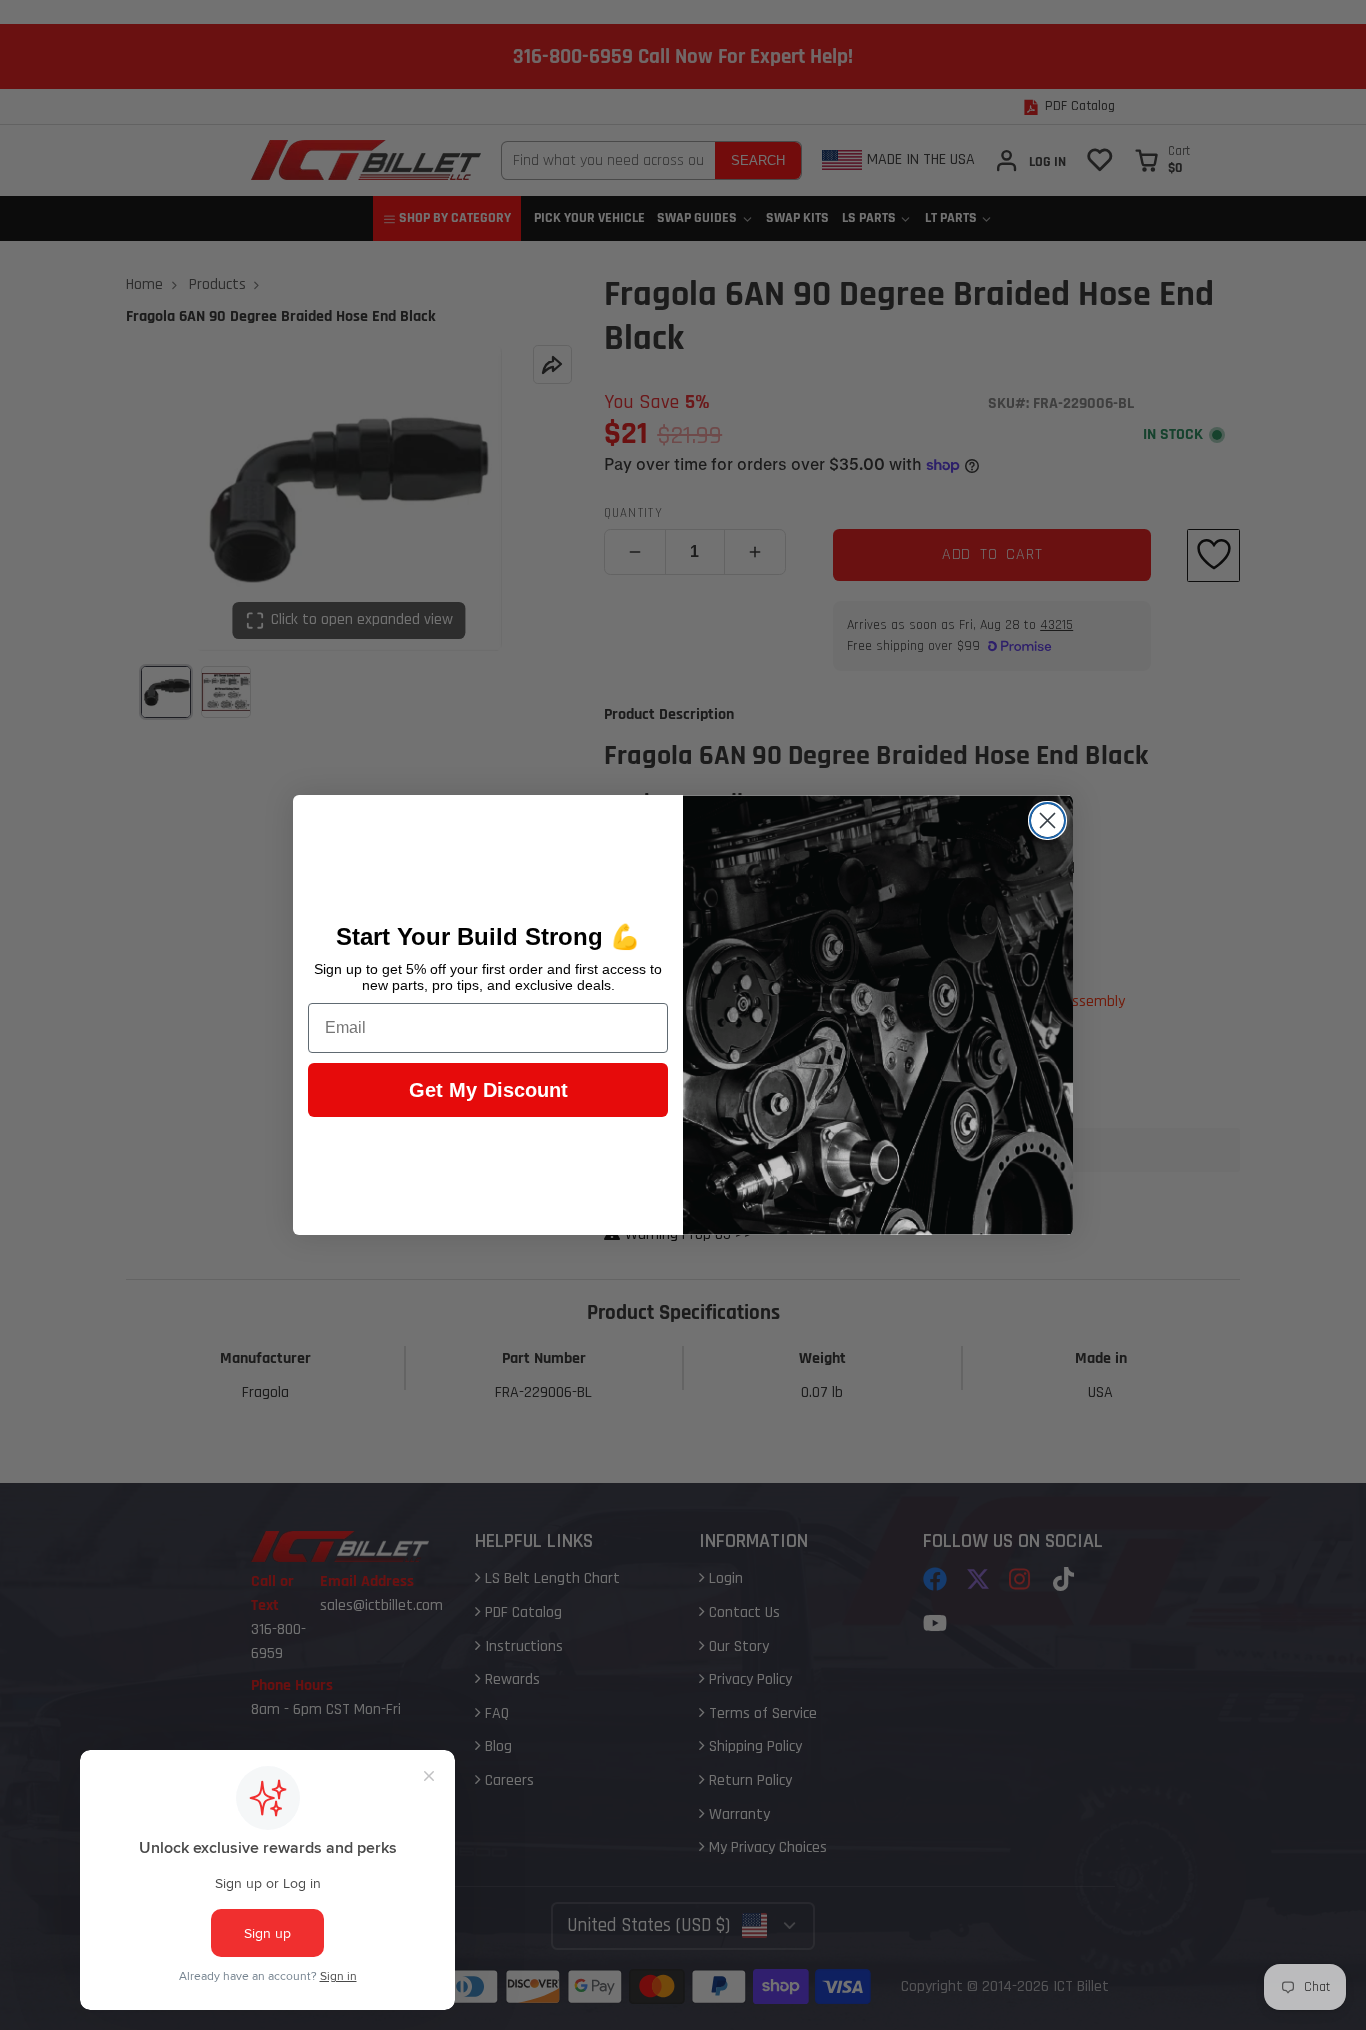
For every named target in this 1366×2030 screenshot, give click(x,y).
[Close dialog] (1047, 820)
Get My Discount (488, 1090)
